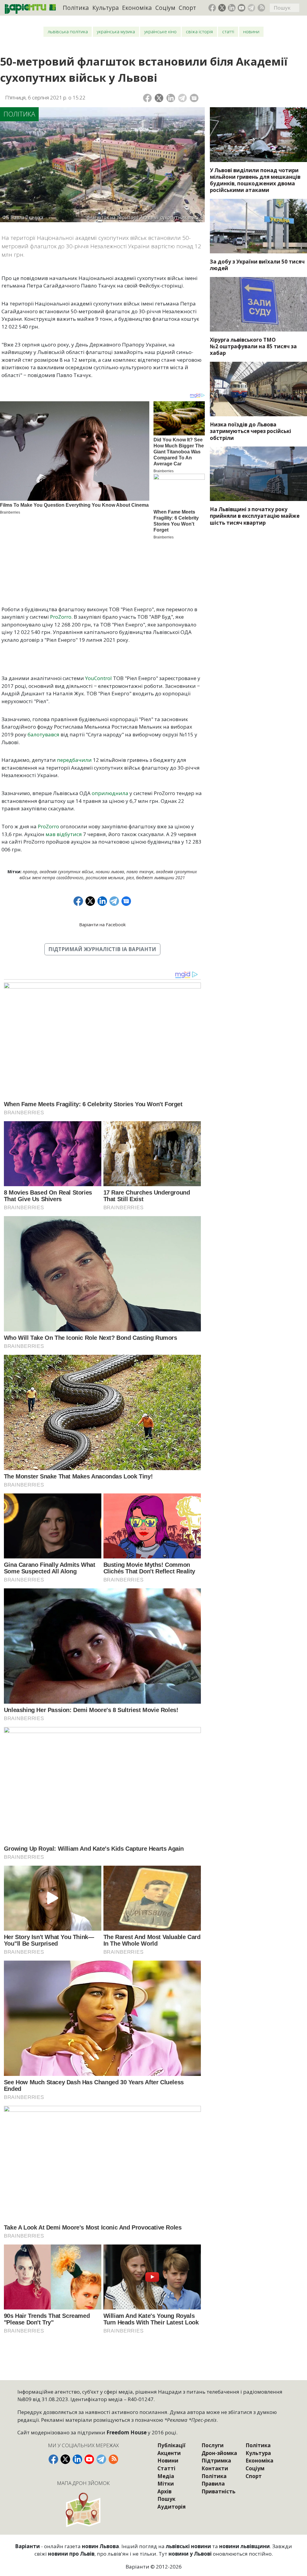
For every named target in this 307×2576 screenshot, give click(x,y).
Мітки (166, 2484)
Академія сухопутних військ (66, 872)
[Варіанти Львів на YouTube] (242, 8)
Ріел (130, 878)
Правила (213, 2484)
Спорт (187, 8)
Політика (76, 8)
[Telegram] (182, 98)
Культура (106, 8)
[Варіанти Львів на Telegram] (252, 8)
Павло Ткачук (140, 872)
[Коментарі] (194, 98)
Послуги (213, 2445)
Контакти (215, 2468)
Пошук (166, 2499)
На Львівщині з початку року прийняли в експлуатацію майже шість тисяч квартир (255, 516)
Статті (228, 32)
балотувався (44, 734)
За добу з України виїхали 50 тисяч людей (257, 265)
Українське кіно (160, 32)
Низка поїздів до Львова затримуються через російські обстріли (250, 431)
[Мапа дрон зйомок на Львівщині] (84, 2510)
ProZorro (61, 617)
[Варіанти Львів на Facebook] (212, 8)
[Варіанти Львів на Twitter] (222, 8)
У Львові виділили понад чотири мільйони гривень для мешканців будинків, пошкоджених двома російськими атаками (255, 180)
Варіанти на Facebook (102, 924)
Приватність (218, 2491)
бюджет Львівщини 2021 (161, 878)
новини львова (110, 872)
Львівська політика (68, 32)
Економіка (137, 8)
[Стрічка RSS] (261, 8)
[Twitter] (159, 98)
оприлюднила (110, 793)
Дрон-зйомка (219, 2453)
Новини (251, 32)
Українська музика (116, 32)
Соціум (165, 8)
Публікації (171, 2445)
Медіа (166, 2476)
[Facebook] (147, 98)
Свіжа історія (199, 32)
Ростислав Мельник (105, 878)
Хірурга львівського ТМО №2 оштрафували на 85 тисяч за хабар (253, 346)
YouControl (99, 678)
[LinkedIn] (171, 98)
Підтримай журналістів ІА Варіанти (102, 949)
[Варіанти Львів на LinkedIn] (232, 8)
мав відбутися (64, 834)
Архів (164, 2491)
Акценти (169, 2453)
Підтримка (216, 2461)
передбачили (75, 760)
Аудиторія (171, 2507)
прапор (30, 872)
